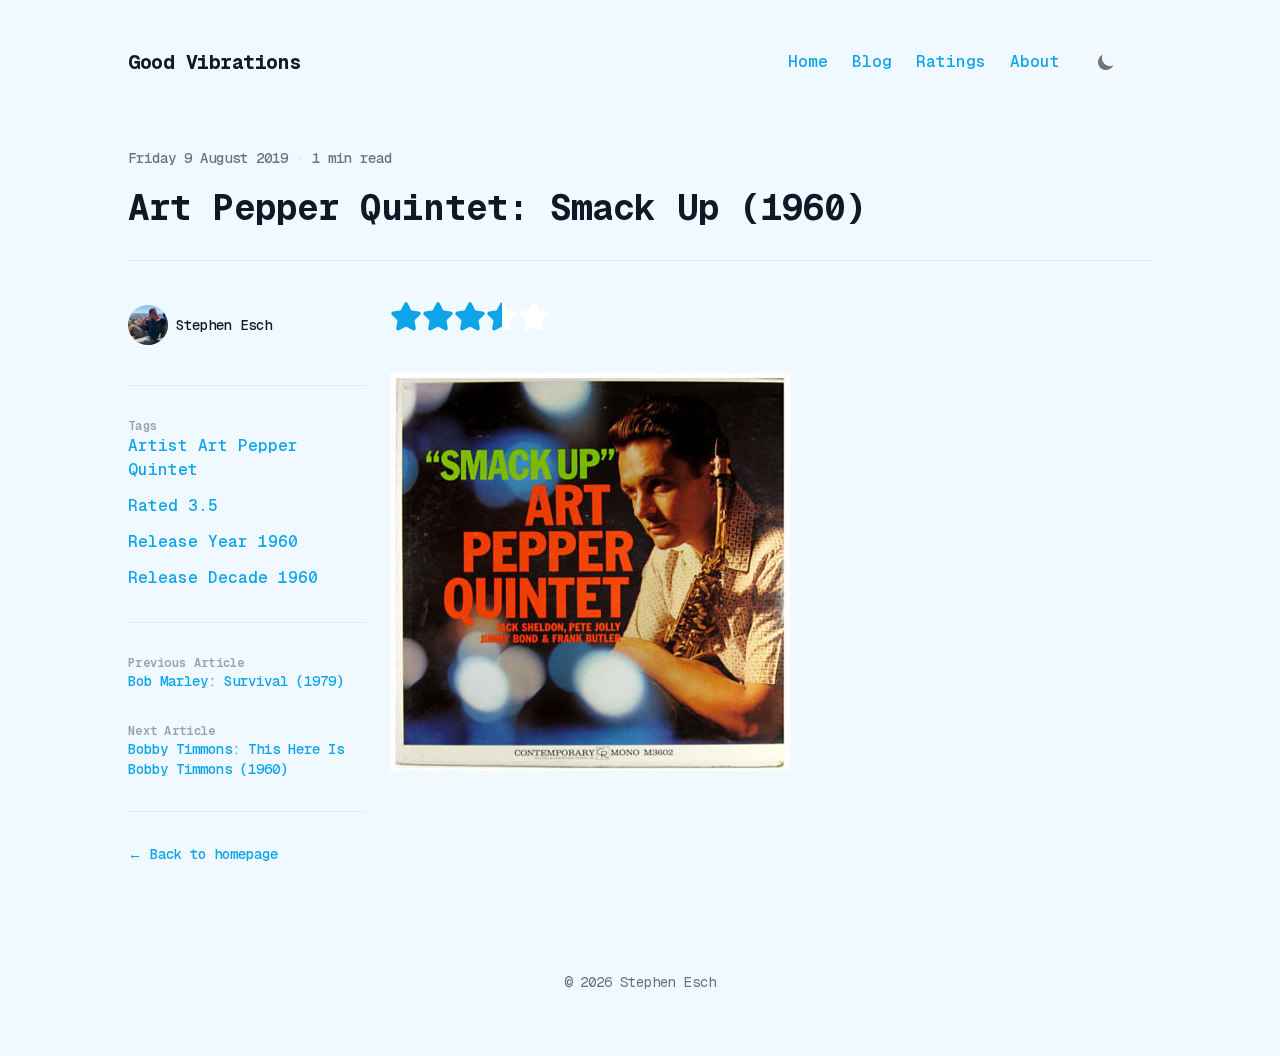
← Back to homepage (203, 854)
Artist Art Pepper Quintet (213, 457)
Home (808, 62)
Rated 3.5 (173, 505)
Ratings (951, 62)
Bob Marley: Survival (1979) (236, 681)
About (1035, 62)
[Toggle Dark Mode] (1106, 62)
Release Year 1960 (213, 541)
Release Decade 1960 (223, 577)
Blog (872, 62)
